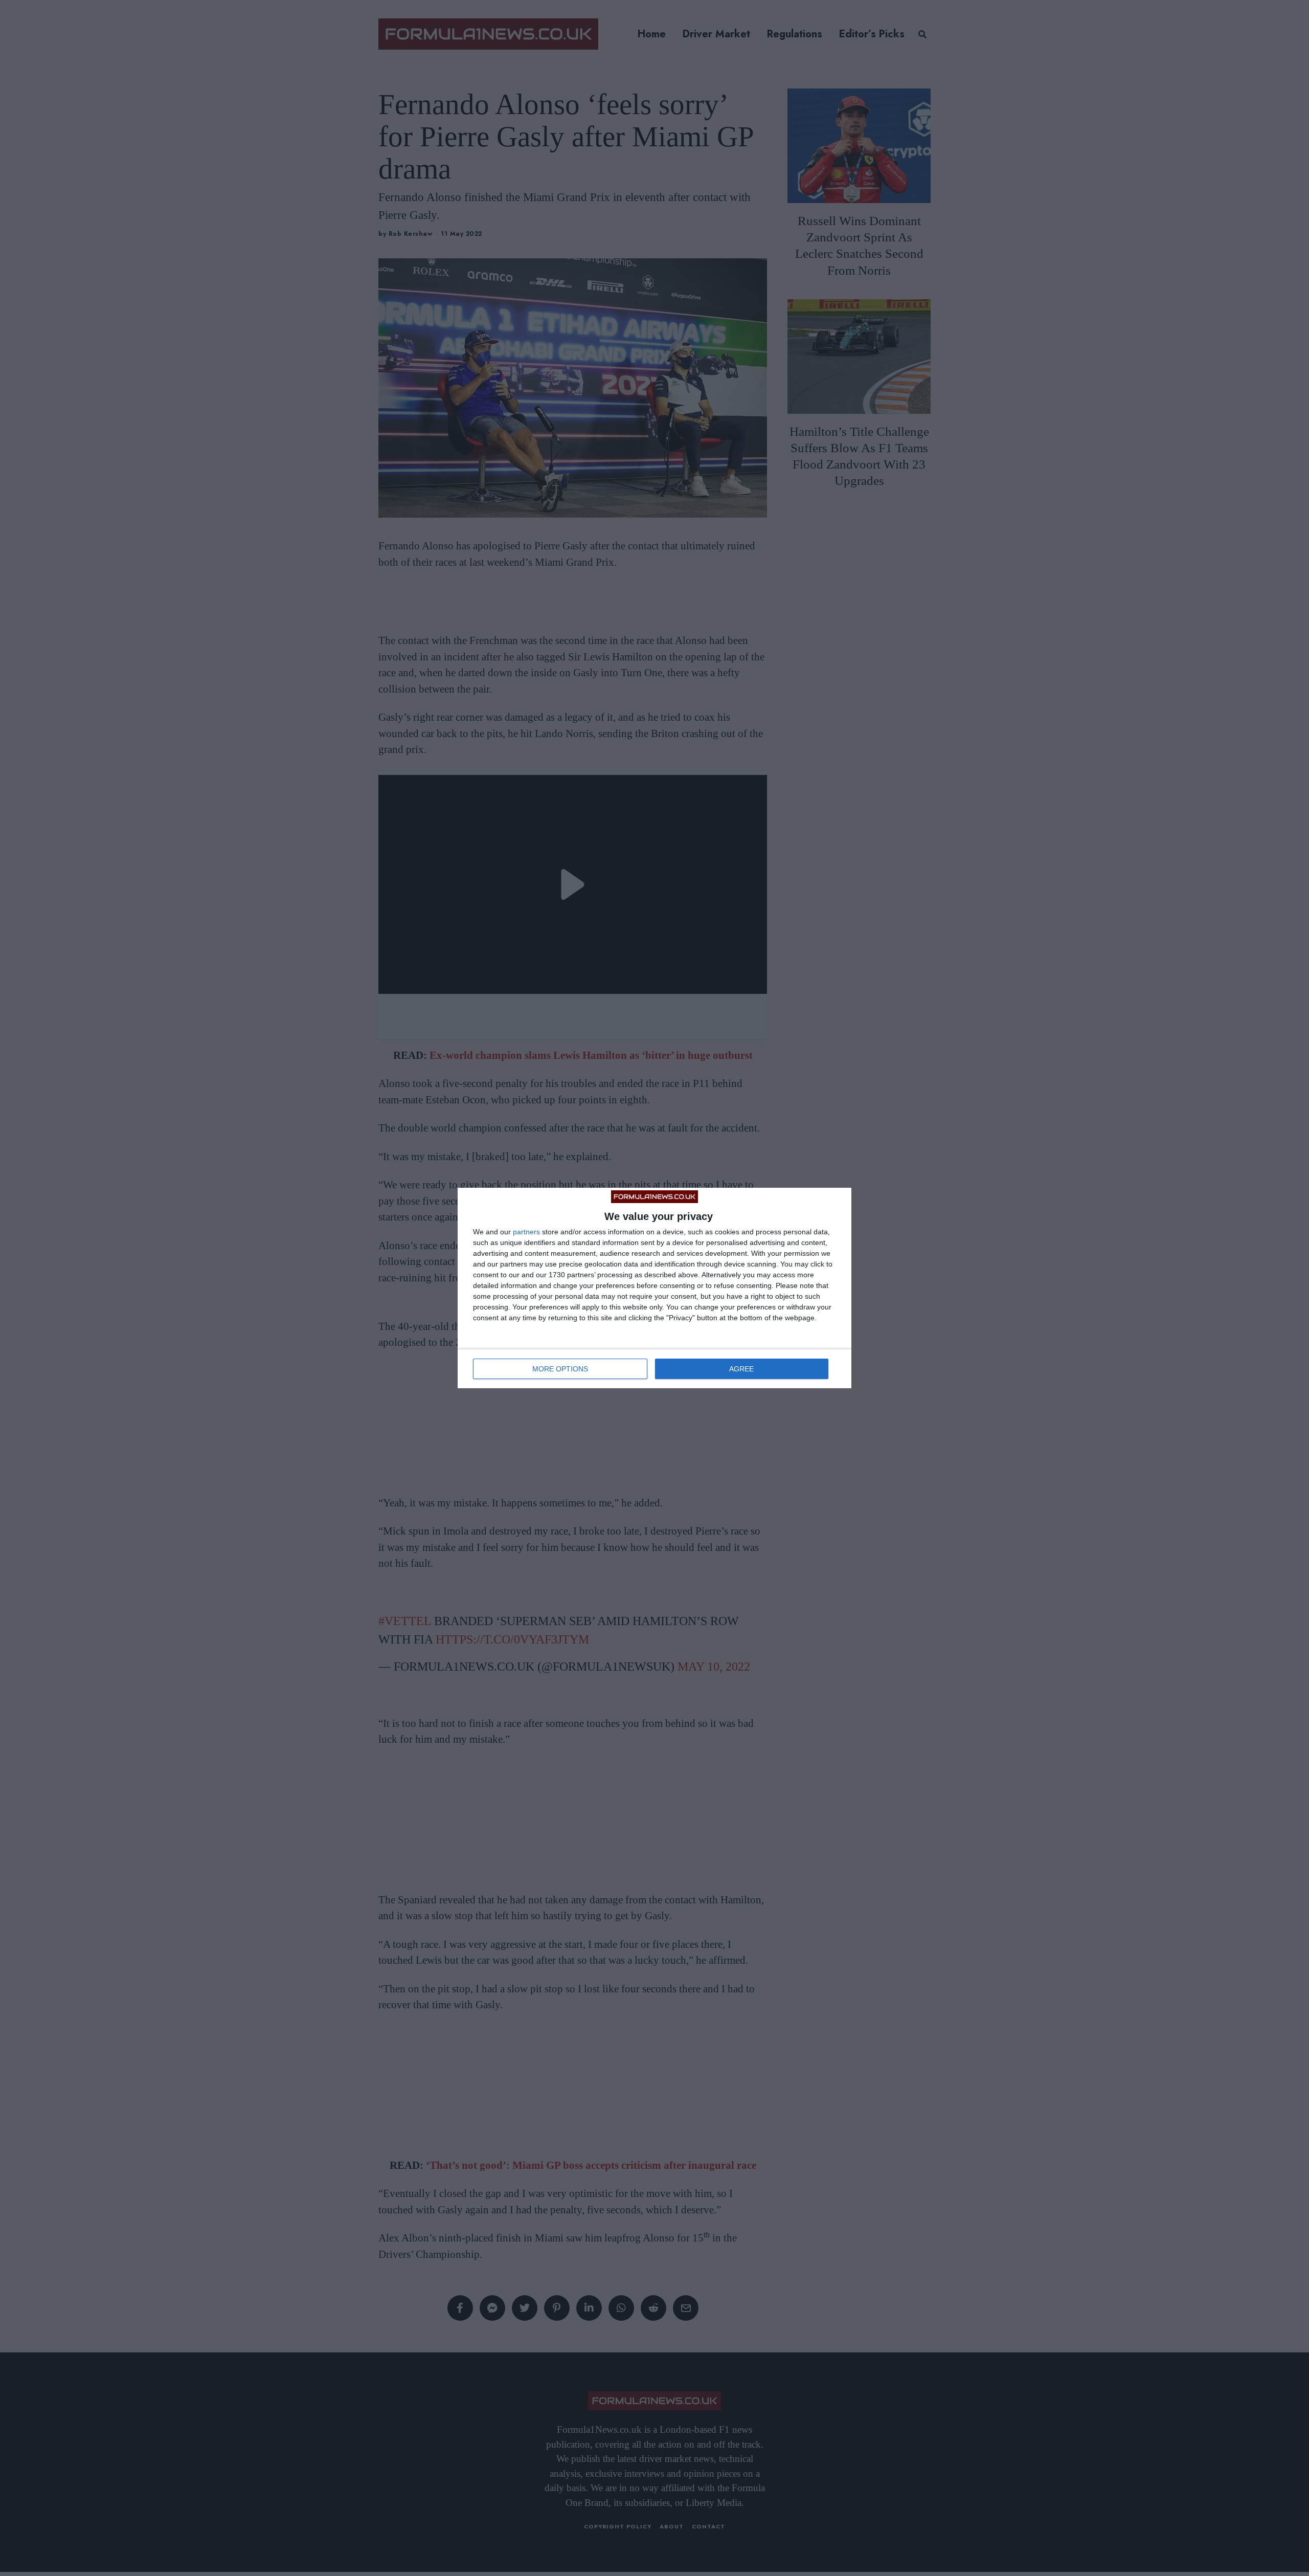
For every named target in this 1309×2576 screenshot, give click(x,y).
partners (526, 1232)
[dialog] (654, 1288)
